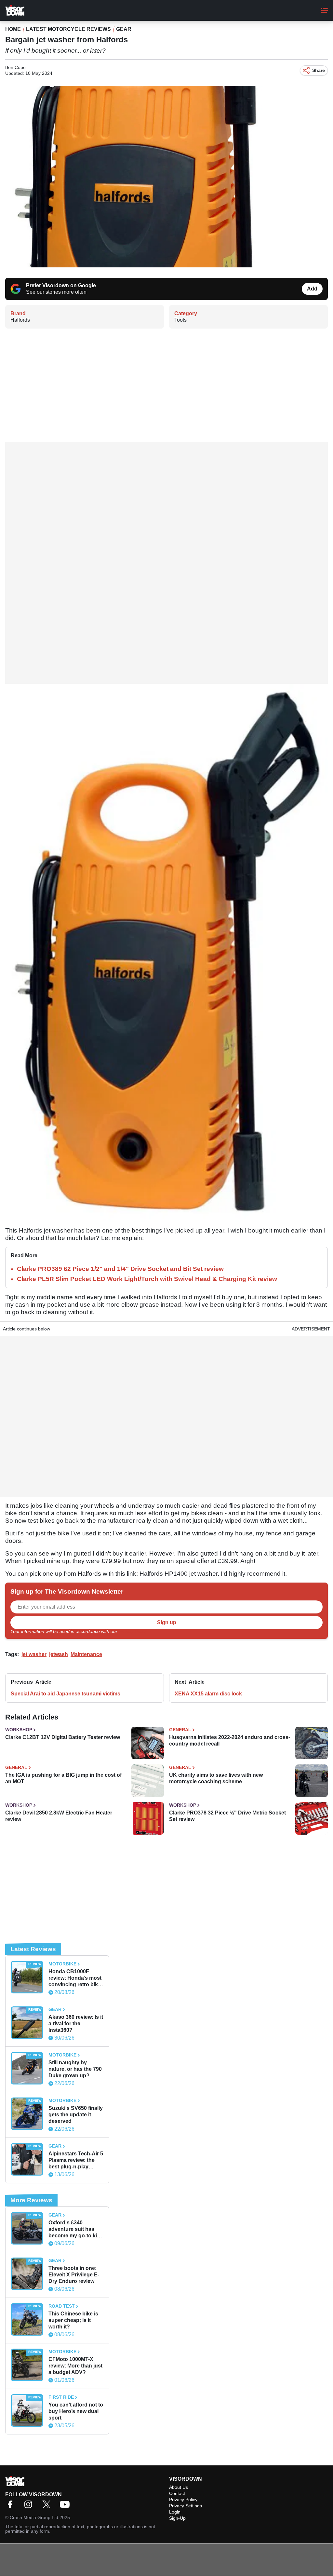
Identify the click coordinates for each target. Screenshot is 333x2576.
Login (175, 2512)
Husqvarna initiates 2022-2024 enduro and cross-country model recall (230, 1740)
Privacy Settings (186, 2506)
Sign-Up (177, 2518)
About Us (179, 2487)
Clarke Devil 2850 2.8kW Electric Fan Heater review (59, 1816)
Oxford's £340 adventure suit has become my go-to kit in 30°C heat (73, 2229)
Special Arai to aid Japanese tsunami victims (66, 1694)
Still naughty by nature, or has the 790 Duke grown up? (75, 2069)
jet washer (34, 1654)
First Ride (61, 2397)
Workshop (19, 1730)
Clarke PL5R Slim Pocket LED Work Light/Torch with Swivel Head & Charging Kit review (147, 1279)
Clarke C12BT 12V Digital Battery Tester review (63, 1737)
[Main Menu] (324, 10)
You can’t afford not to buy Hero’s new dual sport (76, 2411)
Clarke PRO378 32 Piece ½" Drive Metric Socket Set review (227, 1816)
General (180, 1730)
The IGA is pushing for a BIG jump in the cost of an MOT (63, 1778)
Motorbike (62, 1964)
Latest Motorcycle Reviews (68, 29)
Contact (177, 2493)
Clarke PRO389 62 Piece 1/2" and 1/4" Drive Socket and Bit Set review (120, 1269)
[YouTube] (66, 2507)
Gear (124, 29)
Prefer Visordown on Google (61, 285)
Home (13, 29)
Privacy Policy (133, 1631)
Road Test (62, 2306)
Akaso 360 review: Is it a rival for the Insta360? (76, 2023)
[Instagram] (30, 2507)
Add (312, 289)
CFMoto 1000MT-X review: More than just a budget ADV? (75, 2366)
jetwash (59, 1654)
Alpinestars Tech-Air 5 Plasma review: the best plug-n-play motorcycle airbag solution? (76, 2160)
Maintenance (86, 1654)
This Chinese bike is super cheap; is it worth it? (73, 2320)
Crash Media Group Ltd (34, 2517)
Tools (180, 320)
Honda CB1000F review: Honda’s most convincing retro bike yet (75, 1978)
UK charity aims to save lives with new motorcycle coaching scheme (216, 1778)
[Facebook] (12, 2507)
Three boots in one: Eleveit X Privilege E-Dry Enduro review (74, 2275)
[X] (48, 2507)
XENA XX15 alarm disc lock (208, 1694)
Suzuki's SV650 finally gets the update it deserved (76, 2115)
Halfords (20, 320)
